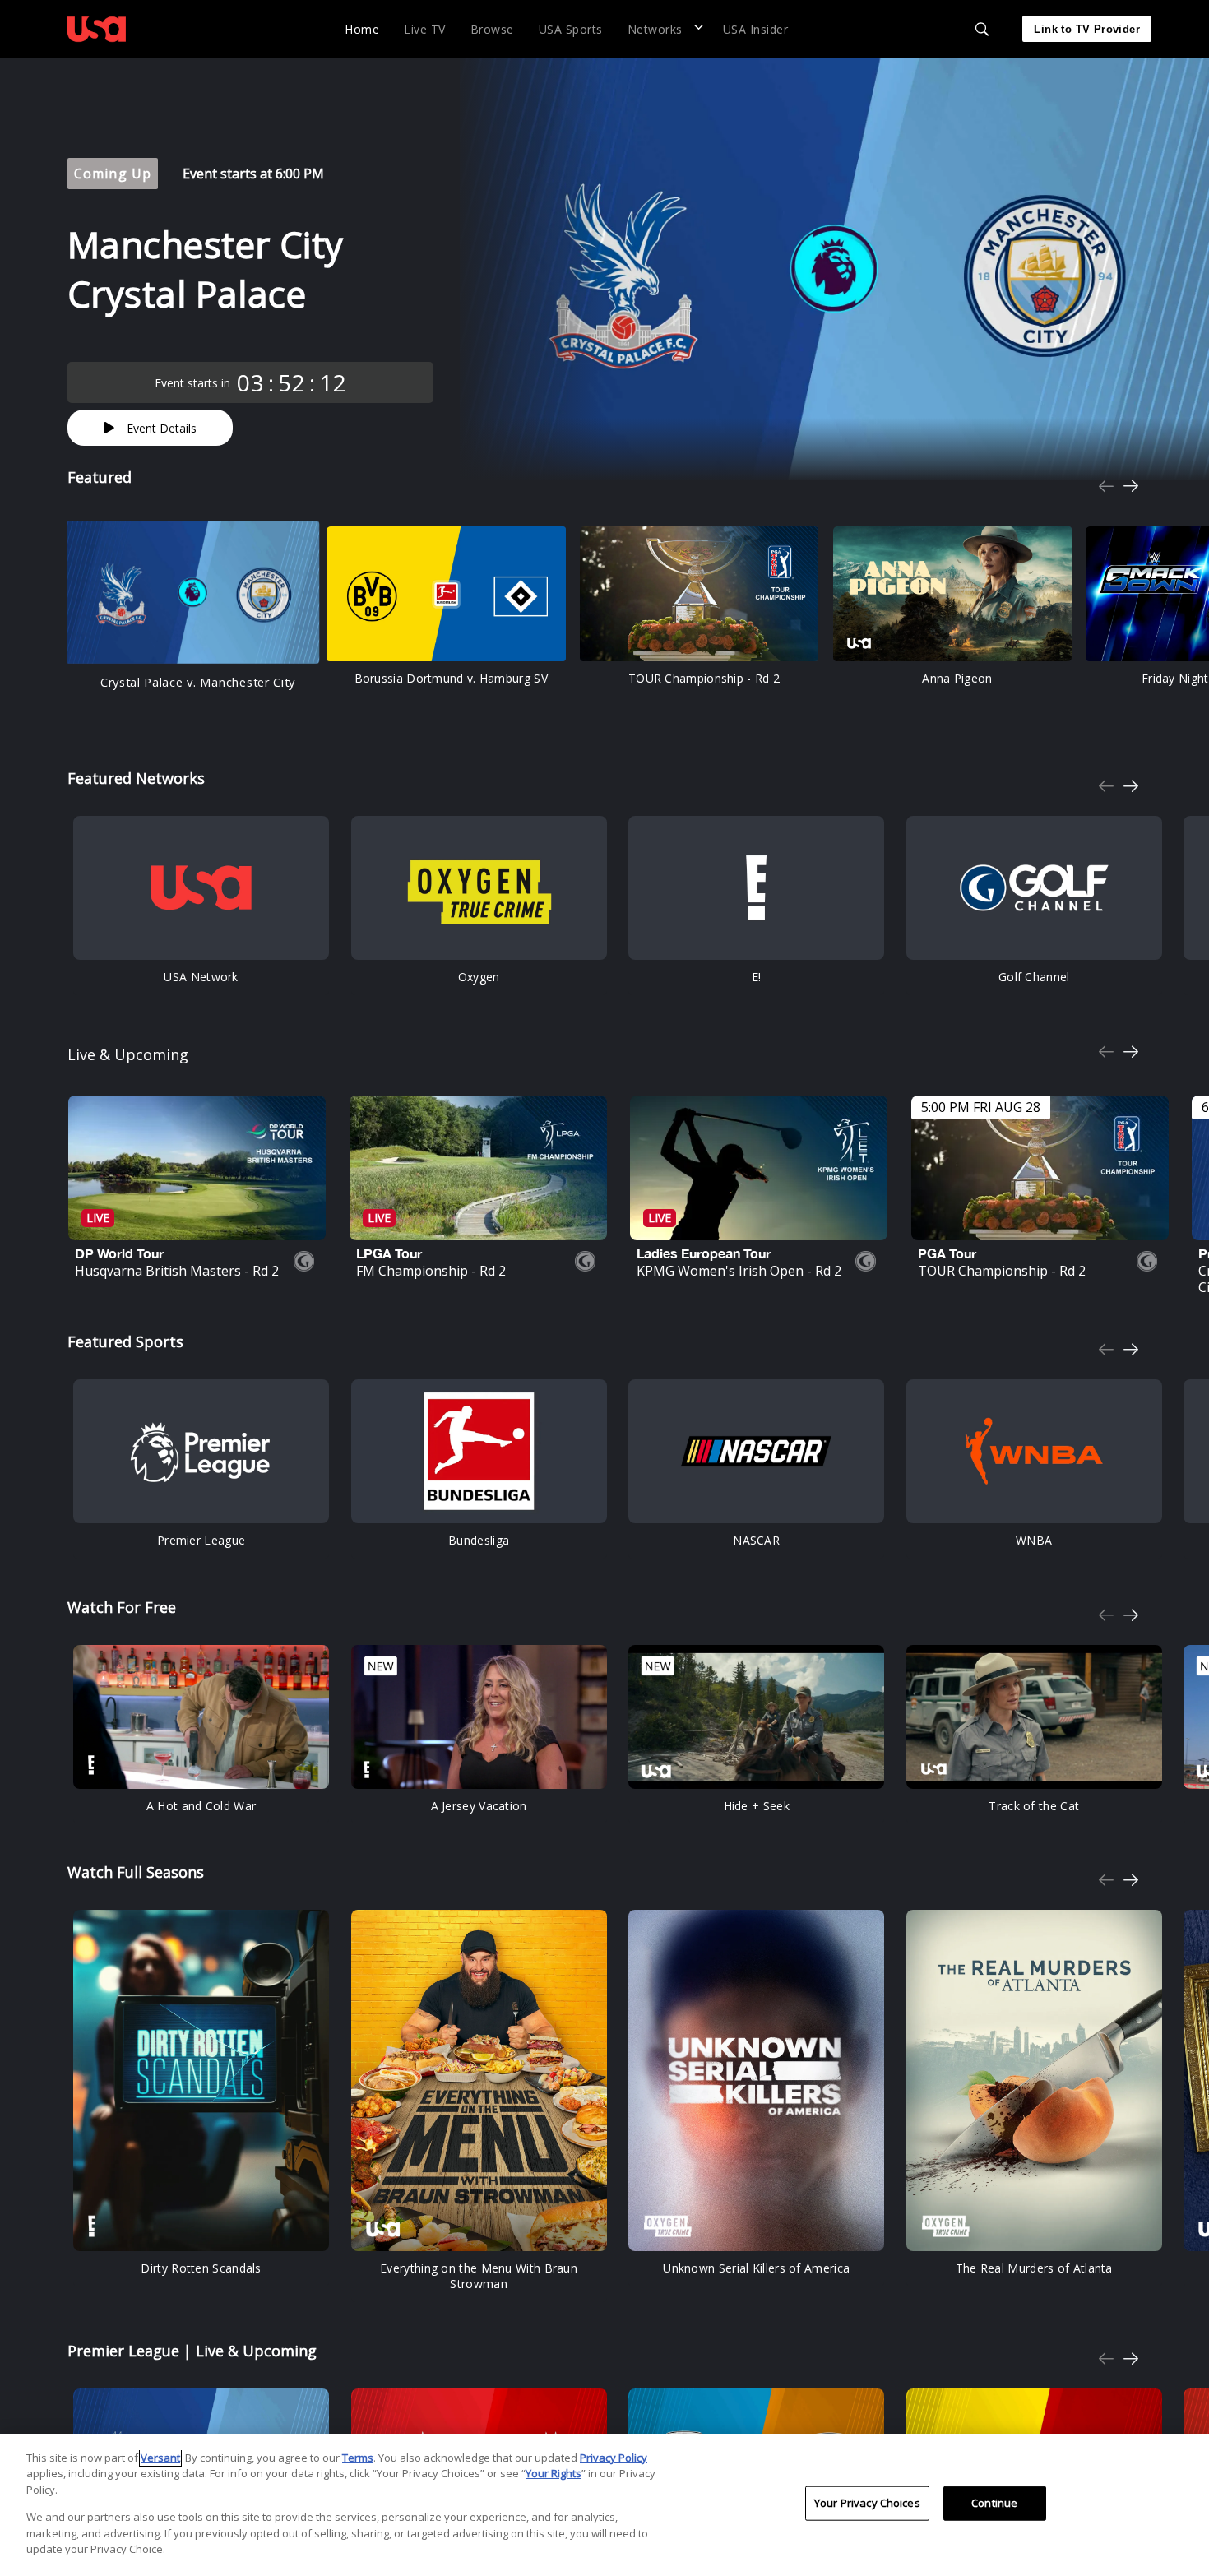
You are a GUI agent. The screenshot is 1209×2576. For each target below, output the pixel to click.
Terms (358, 2458)
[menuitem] (362, 28)
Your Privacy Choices (867, 2503)
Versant (160, 2458)
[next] (1131, 486)
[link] (97, 29)
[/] (97, 44)
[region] (604, 2505)
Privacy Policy (614, 2458)
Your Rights (554, 2473)
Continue (994, 2503)
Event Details (162, 428)
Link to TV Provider (1087, 29)
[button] (663, 28)
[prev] (1106, 486)
